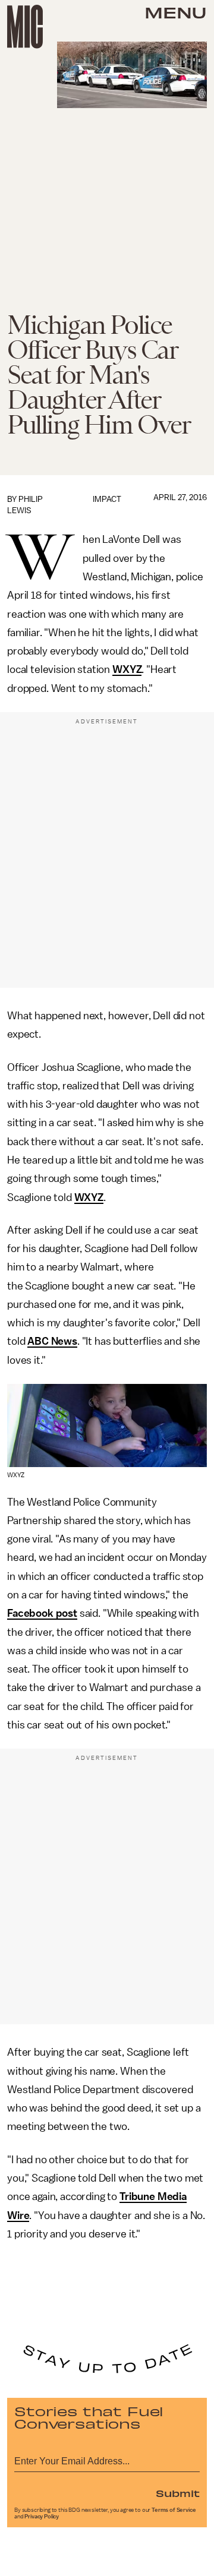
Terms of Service (174, 2510)
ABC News (52, 1341)
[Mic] (25, 27)
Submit (178, 2493)
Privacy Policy (42, 2517)
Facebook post (42, 1613)
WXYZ (127, 669)
